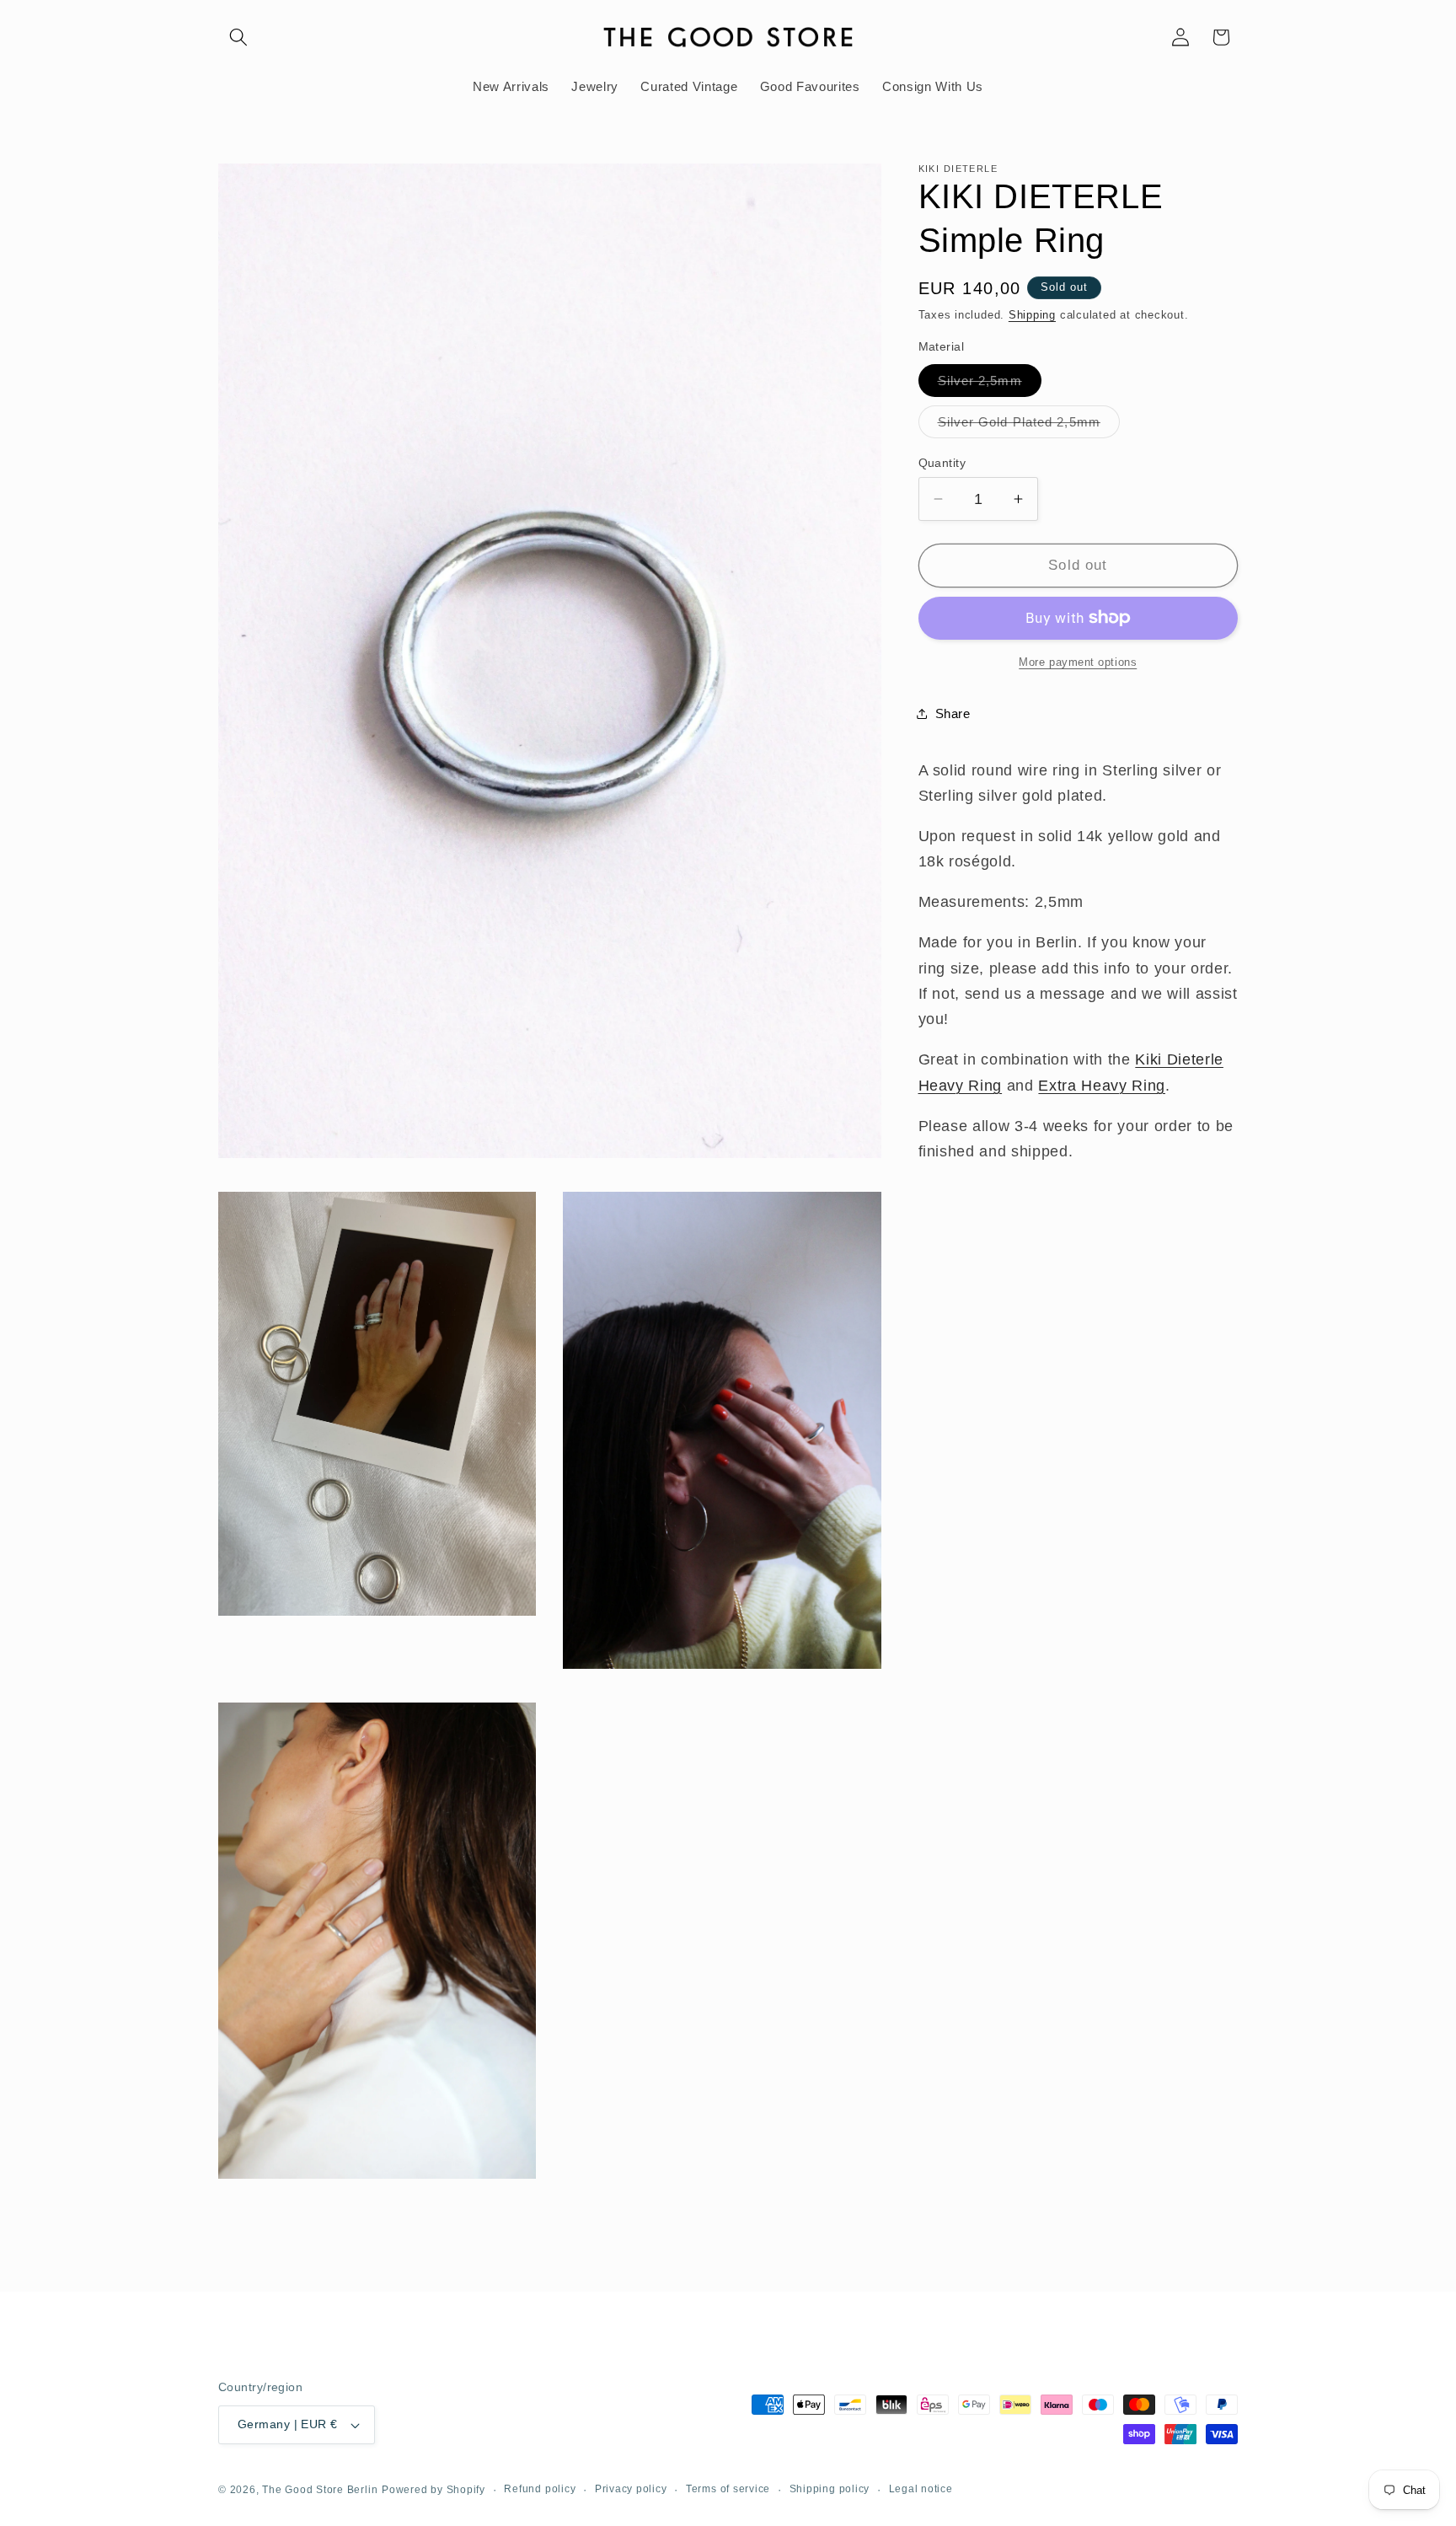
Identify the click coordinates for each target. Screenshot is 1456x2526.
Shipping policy (830, 2489)
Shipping (1032, 315)
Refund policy (540, 2489)
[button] (238, 37)
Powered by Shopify (434, 2491)
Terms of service (728, 2489)
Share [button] (953, 713)
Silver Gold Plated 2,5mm (1029, 426)
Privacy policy (631, 2489)
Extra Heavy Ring (1102, 1086)
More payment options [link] (1078, 662)
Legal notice (921, 2489)
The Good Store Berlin (320, 2491)
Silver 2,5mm (990, 385)
